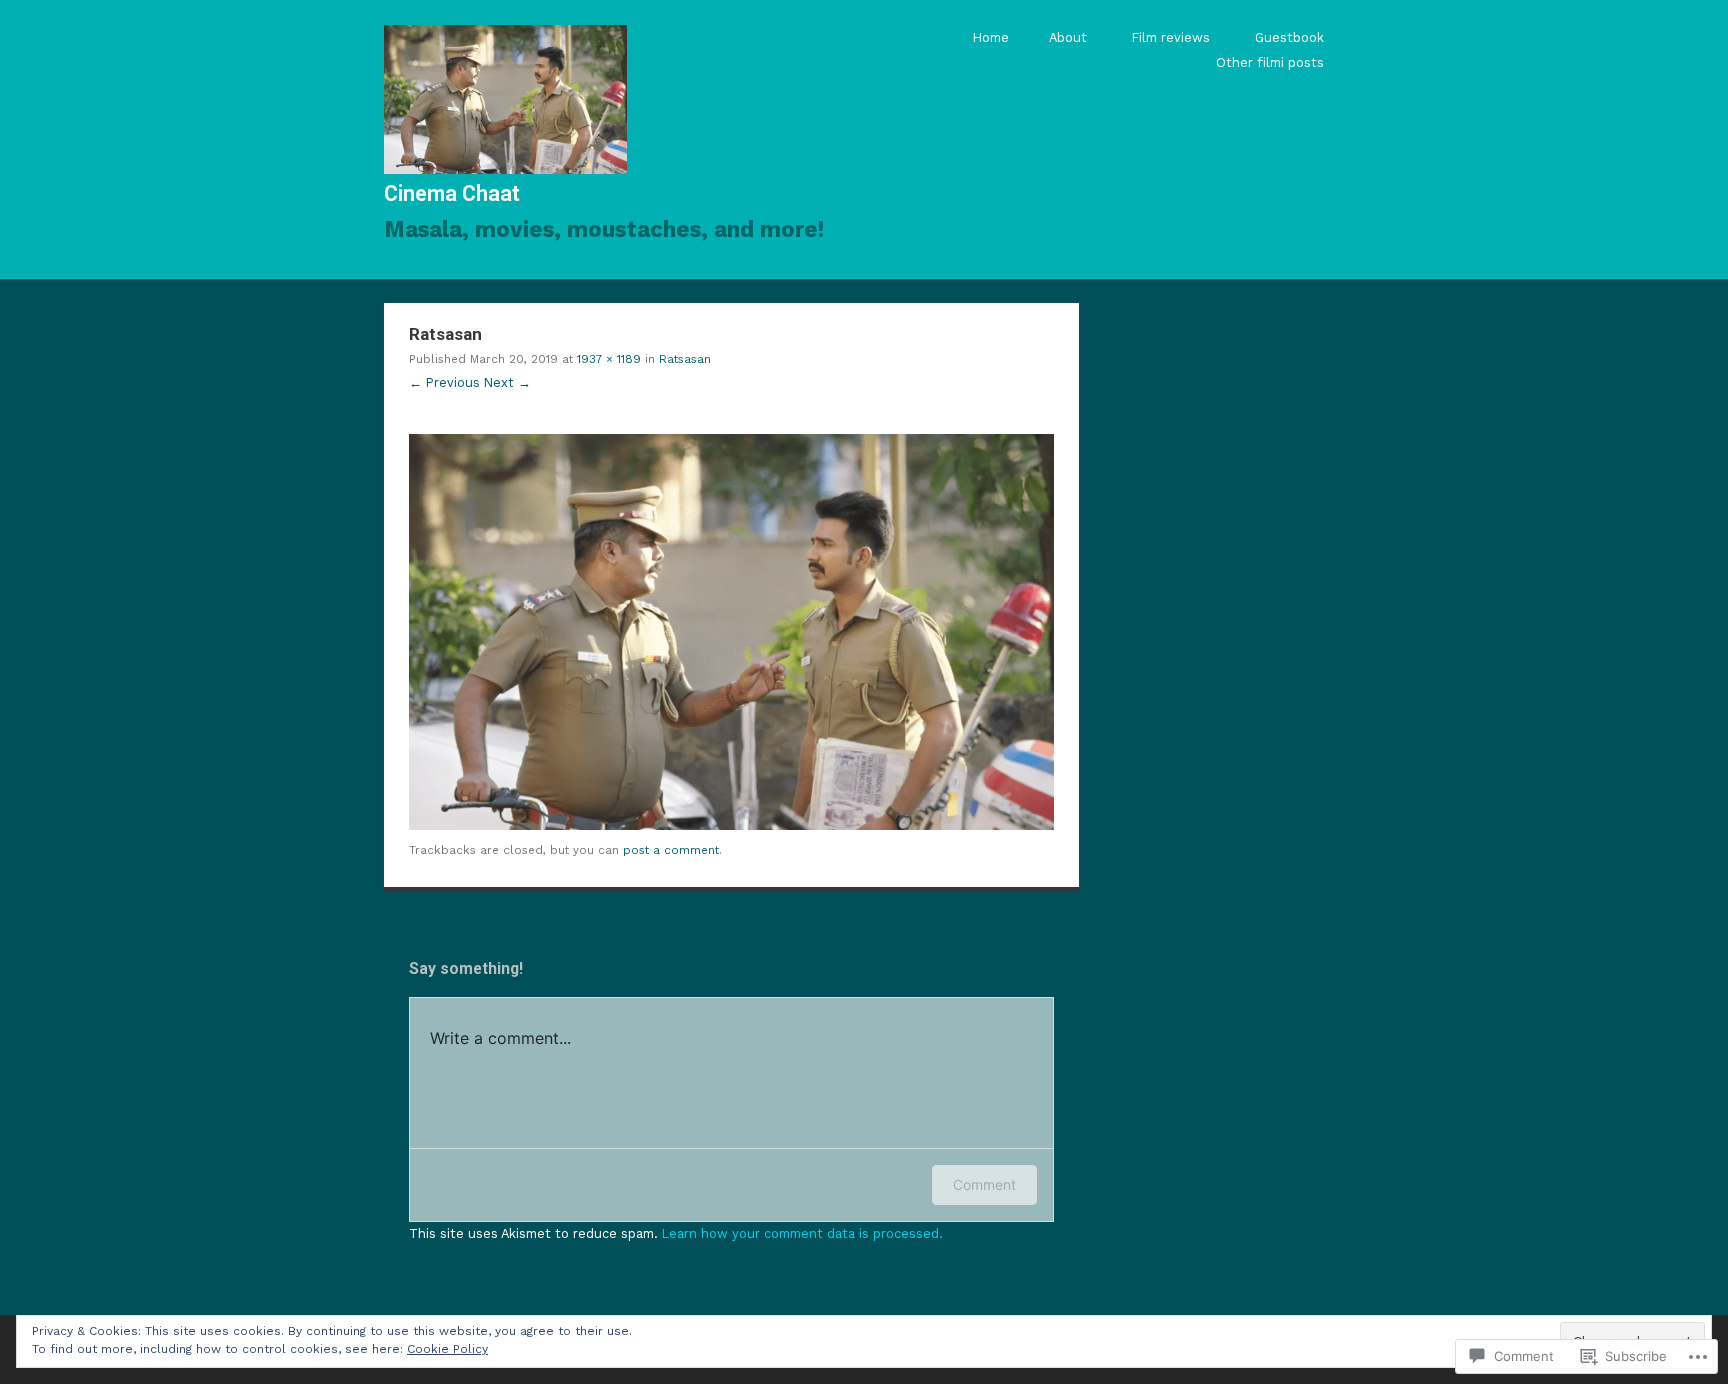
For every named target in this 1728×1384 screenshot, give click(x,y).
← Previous (444, 382)
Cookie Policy (447, 1349)
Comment (984, 1184)
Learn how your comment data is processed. (802, 1233)
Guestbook (1289, 37)
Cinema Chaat (452, 193)
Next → (507, 382)
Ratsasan (685, 359)
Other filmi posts (1270, 62)
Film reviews (1171, 37)
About (1068, 37)
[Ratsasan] (731, 825)
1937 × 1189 (609, 359)
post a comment (671, 850)
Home (991, 37)
